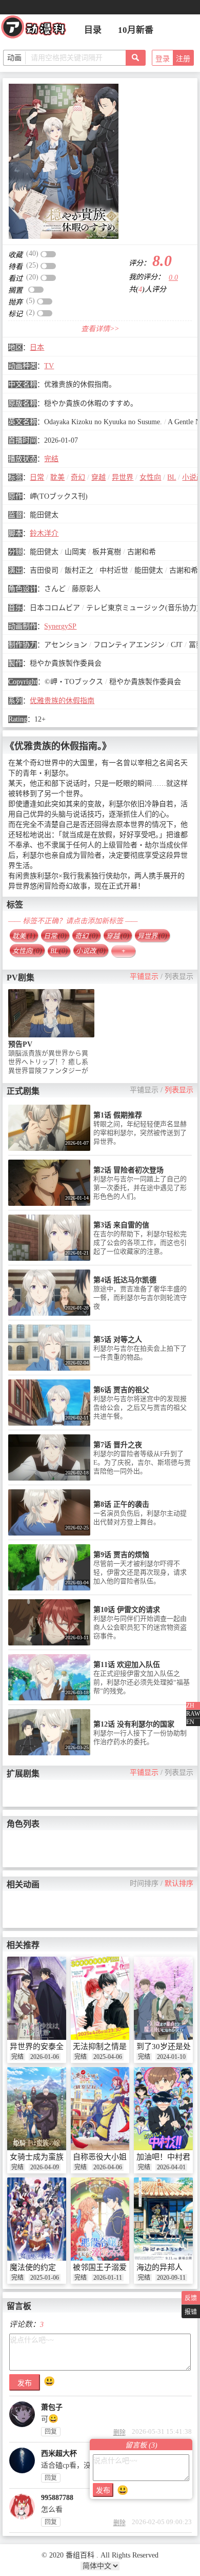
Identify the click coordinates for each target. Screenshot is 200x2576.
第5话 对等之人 (118, 1340)
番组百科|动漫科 (38, 30)
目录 (93, 30)
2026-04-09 (45, 2167)
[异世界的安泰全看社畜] (37, 1998)
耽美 (57, 477)
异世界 (123, 477)
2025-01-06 (45, 2278)
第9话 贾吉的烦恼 (121, 1555)
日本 (37, 347)
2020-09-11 (171, 2278)
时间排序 (144, 1883)
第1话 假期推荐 (118, 1115)
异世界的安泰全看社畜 (48, 2047)
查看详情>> (100, 329)
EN (190, 1722)
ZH (190, 1706)
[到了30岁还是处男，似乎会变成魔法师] (163, 1998)
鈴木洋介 (44, 533)
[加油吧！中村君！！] (163, 2109)
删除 (119, 2433)
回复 (51, 2432)
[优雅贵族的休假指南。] (64, 161)
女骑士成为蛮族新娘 (44, 2157)
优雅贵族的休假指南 (62, 701)
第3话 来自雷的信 (121, 1225)
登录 (163, 59)
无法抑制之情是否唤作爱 (115, 2047)
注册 (183, 59)
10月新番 (136, 30)
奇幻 (78, 477)
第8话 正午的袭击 (121, 1504)
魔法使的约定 (33, 2267)
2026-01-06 (45, 2057)
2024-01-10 (171, 2057)
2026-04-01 (171, 2167)
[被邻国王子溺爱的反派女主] (100, 2219)
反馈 (191, 2298)
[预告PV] (51, 1013)
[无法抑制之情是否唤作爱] (100, 1998)
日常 (37, 477)
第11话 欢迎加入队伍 (127, 1665)
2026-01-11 (108, 2278)
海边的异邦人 (159, 2267)
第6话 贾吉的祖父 (121, 1390)
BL (172, 477)
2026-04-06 (108, 2167)
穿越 (98, 477)
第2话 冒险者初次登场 (128, 1170)
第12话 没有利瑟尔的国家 (134, 1724)
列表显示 (179, 977)
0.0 (173, 278)
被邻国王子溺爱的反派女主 (119, 2267)
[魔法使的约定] (37, 2219)
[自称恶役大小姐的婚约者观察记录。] (100, 2109)
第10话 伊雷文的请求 (127, 1610)
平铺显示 (144, 977)
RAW (193, 1714)
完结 (51, 459)
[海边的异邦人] (163, 2219)
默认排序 (179, 1883)
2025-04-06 (108, 2057)
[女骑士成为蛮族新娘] (37, 2109)
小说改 (91, 951)
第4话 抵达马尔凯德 (125, 1280)
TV (49, 366)
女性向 (150, 477)
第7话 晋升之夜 (118, 1445)
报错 (191, 2312)
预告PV (20, 1044)
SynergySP (60, 626)
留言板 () (141, 2445)
